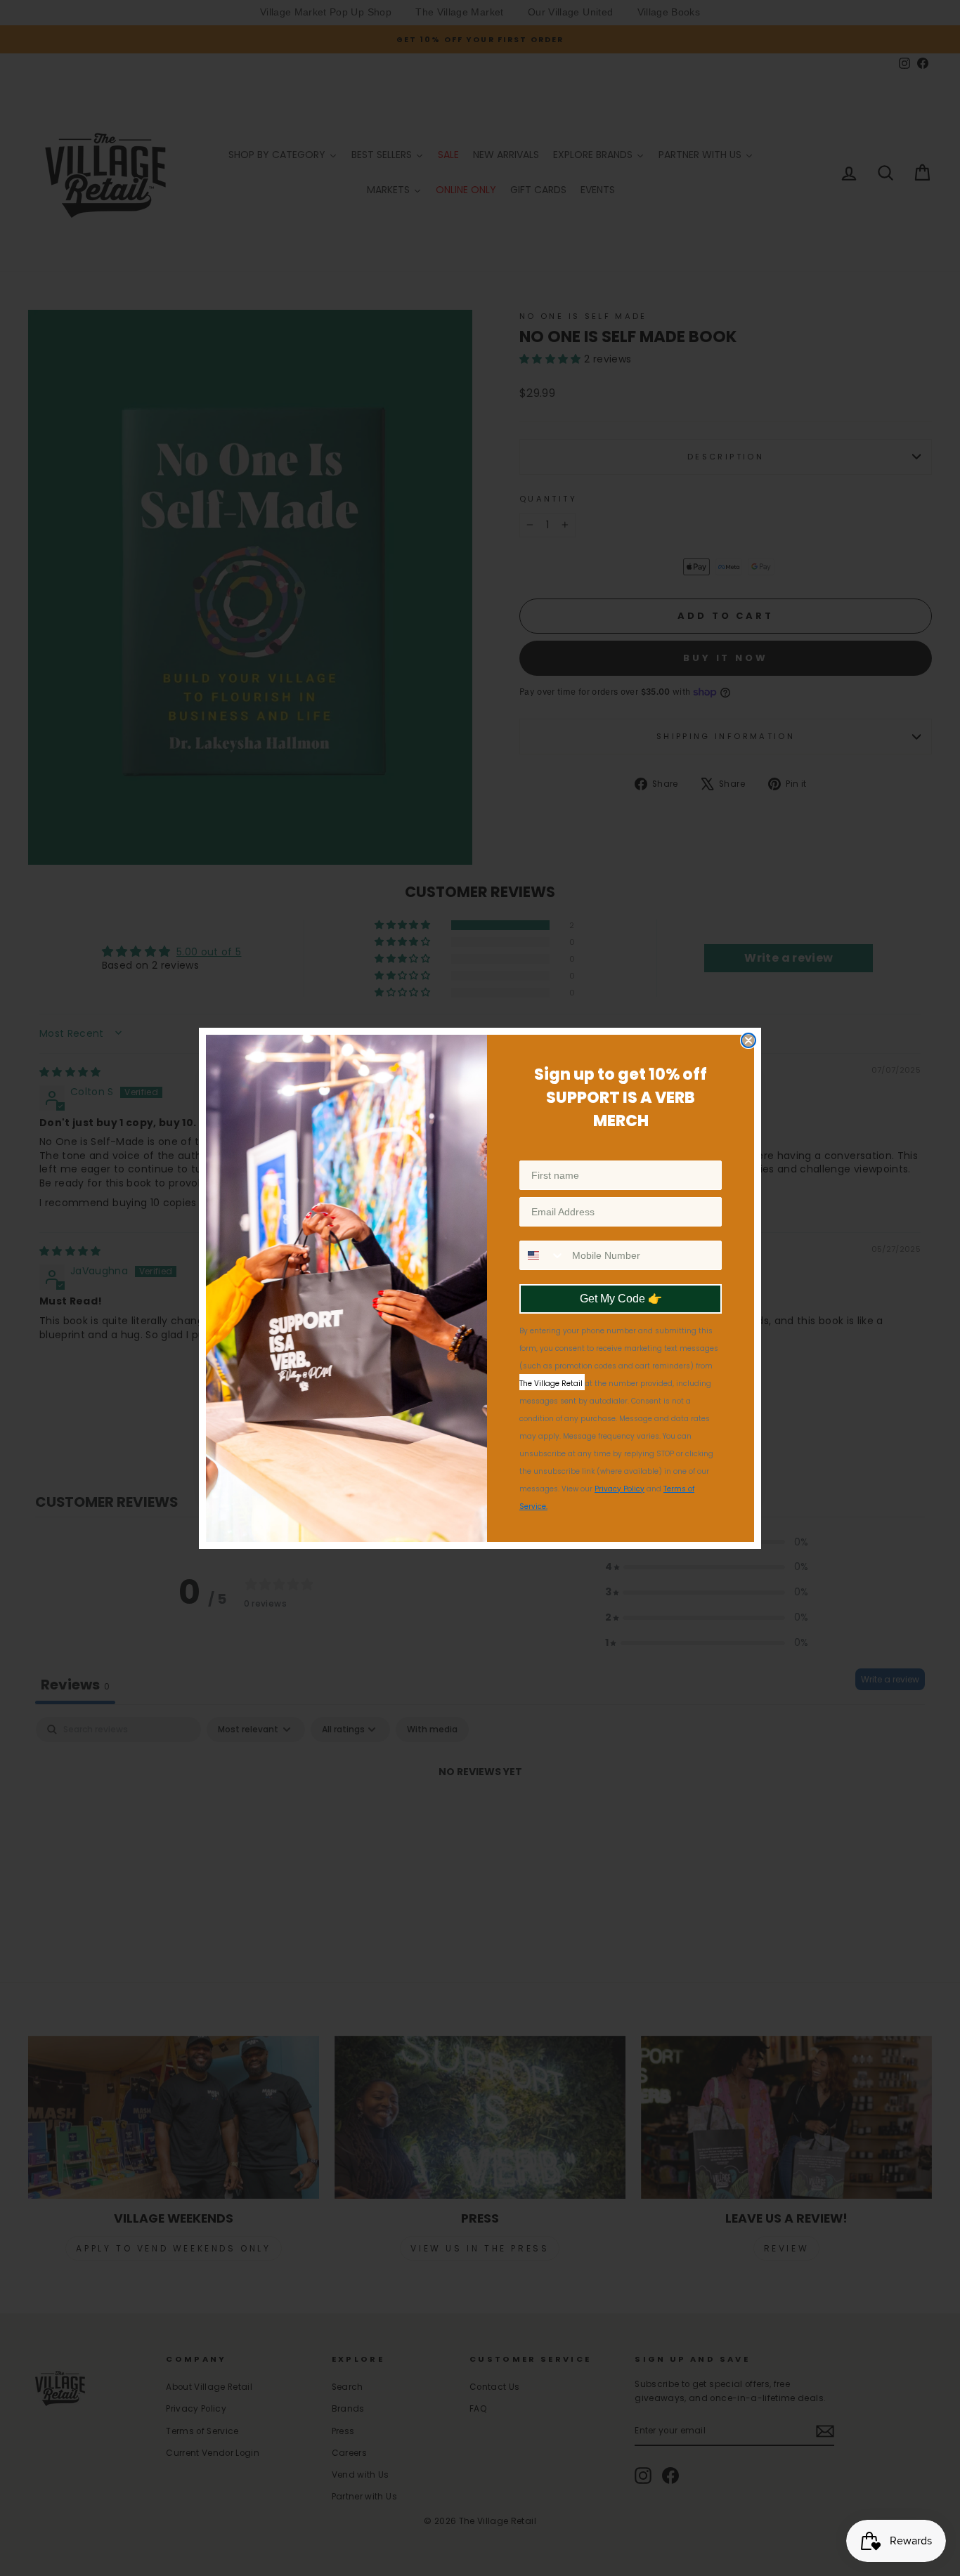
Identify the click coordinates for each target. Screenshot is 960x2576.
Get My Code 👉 (621, 1299)
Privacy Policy (620, 1489)
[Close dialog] (748, 1040)
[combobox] (543, 1255)
